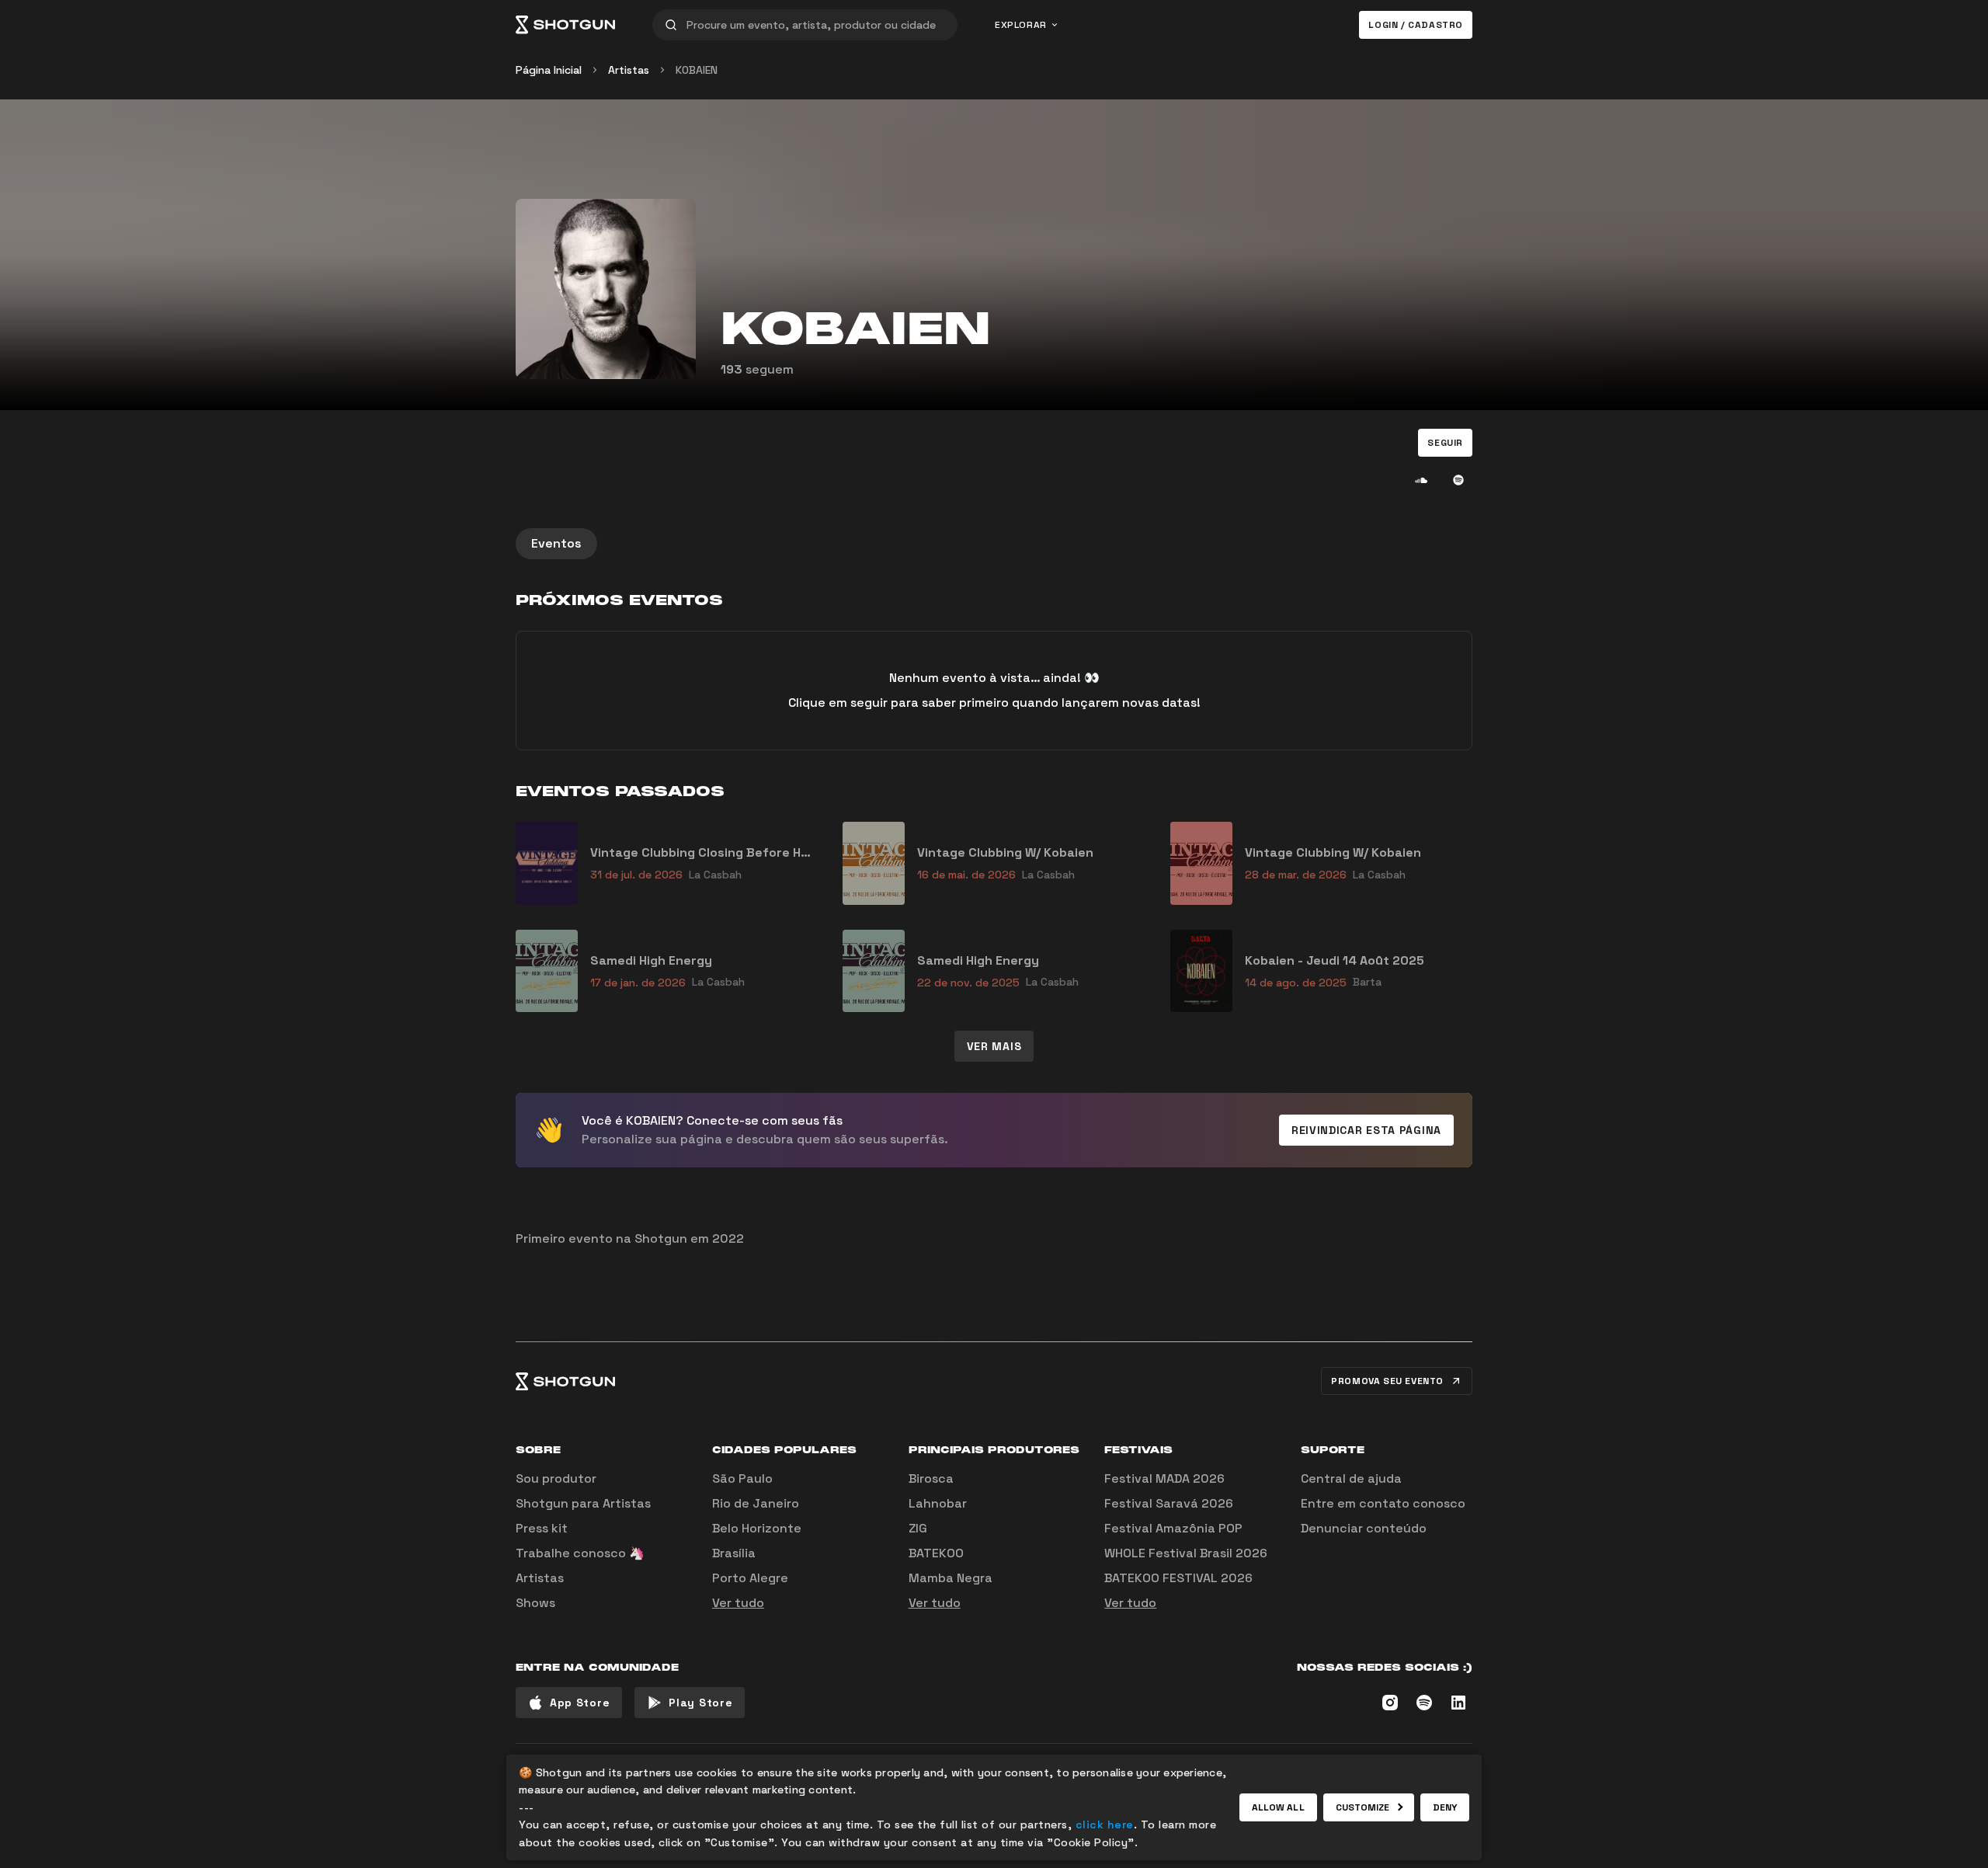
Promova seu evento (1387, 1381)
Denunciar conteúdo (1364, 1528)
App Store (580, 1703)
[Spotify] (1458, 480)
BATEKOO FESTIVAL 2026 (1178, 1578)
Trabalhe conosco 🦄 (580, 1553)
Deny (1445, 1807)
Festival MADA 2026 (1164, 1478)
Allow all (1278, 1807)
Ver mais (994, 1046)
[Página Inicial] (565, 25)
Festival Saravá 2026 (1169, 1503)
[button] (1445, 443)
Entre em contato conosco (1383, 1503)
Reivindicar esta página (1366, 1130)
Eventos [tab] (556, 543)
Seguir (1445, 443)
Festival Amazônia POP (1173, 1528)
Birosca (931, 1478)
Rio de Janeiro (756, 1503)
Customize (1363, 1807)
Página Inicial (549, 70)
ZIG (918, 1528)
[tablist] (994, 544)
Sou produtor (556, 1478)
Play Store (700, 1703)
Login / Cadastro (1416, 25)
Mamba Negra (951, 1578)
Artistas (629, 70)
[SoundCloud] (1421, 480)
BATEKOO (936, 1553)
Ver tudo (738, 1603)
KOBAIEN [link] (697, 70)
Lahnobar (938, 1503)
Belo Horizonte (757, 1528)
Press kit (542, 1528)
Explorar (1021, 25)
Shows (535, 1603)
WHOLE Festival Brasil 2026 (1186, 1553)
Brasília (734, 1553)
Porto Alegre (750, 1578)
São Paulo (742, 1478)
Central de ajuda (1351, 1478)
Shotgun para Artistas (583, 1503)
